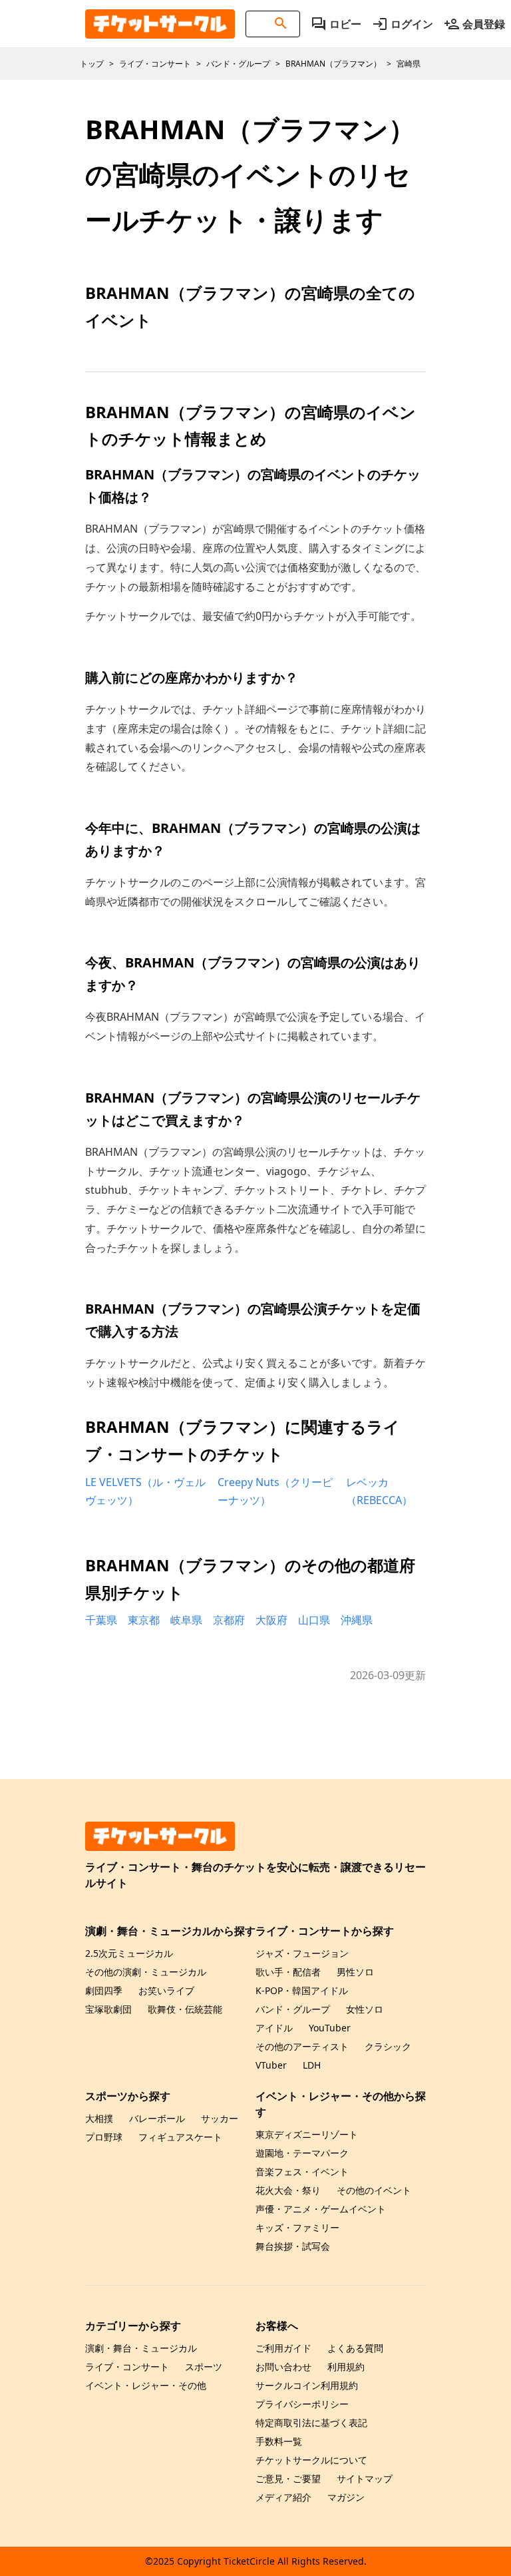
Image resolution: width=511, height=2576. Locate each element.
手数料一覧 (279, 2441)
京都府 (229, 1620)
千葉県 (101, 1620)
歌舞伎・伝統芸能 (185, 2009)
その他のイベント (374, 2190)
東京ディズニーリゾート (307, 2134)
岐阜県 (186, 1620)
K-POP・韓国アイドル (302, 1990)
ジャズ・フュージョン (302, 1953)
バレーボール (157, 2118)
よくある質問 (355, 2348)
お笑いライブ (166, 1990)
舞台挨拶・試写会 (293, 2246)
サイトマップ (365, 2478)
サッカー (220, 2118)
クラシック (388, 2046)
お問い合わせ (283, 2367)
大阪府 (271, 1620)
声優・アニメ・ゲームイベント (321, 2209)
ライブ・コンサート (127, 2367)
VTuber (271, 2065)
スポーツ (204, 2367)
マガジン (346, 2497)
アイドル (274, 2028)
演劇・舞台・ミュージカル (141, 2348)
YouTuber (330, 2028)
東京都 (144, 1620)
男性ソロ (355, 1972)
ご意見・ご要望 (288, 2478)
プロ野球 (104, 2137)
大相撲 (99, 2118)
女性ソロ (365, 2009)
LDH (312, 2065)
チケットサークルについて (311, 2460)
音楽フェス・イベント (302, 2172)
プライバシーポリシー (302, 2404)
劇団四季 (104, 1990)
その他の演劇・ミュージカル (146, 1972)
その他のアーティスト (302, 2046)
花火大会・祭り (288, 2190)
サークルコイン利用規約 (307, 2385)
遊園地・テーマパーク (302, 2153)
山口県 (314, 1620)
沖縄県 (357, 1620)
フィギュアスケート (180, 2137)
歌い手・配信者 (288, 1972)
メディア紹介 (283, 2497)
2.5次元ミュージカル (129, 1953)
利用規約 (346, 2367)
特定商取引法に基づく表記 (311, 2423)
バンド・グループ (293, 2009)
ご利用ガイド (283, 2348)
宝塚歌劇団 (108, 2009)
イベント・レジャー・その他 (146, 2385)
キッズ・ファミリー (297, 2227)
